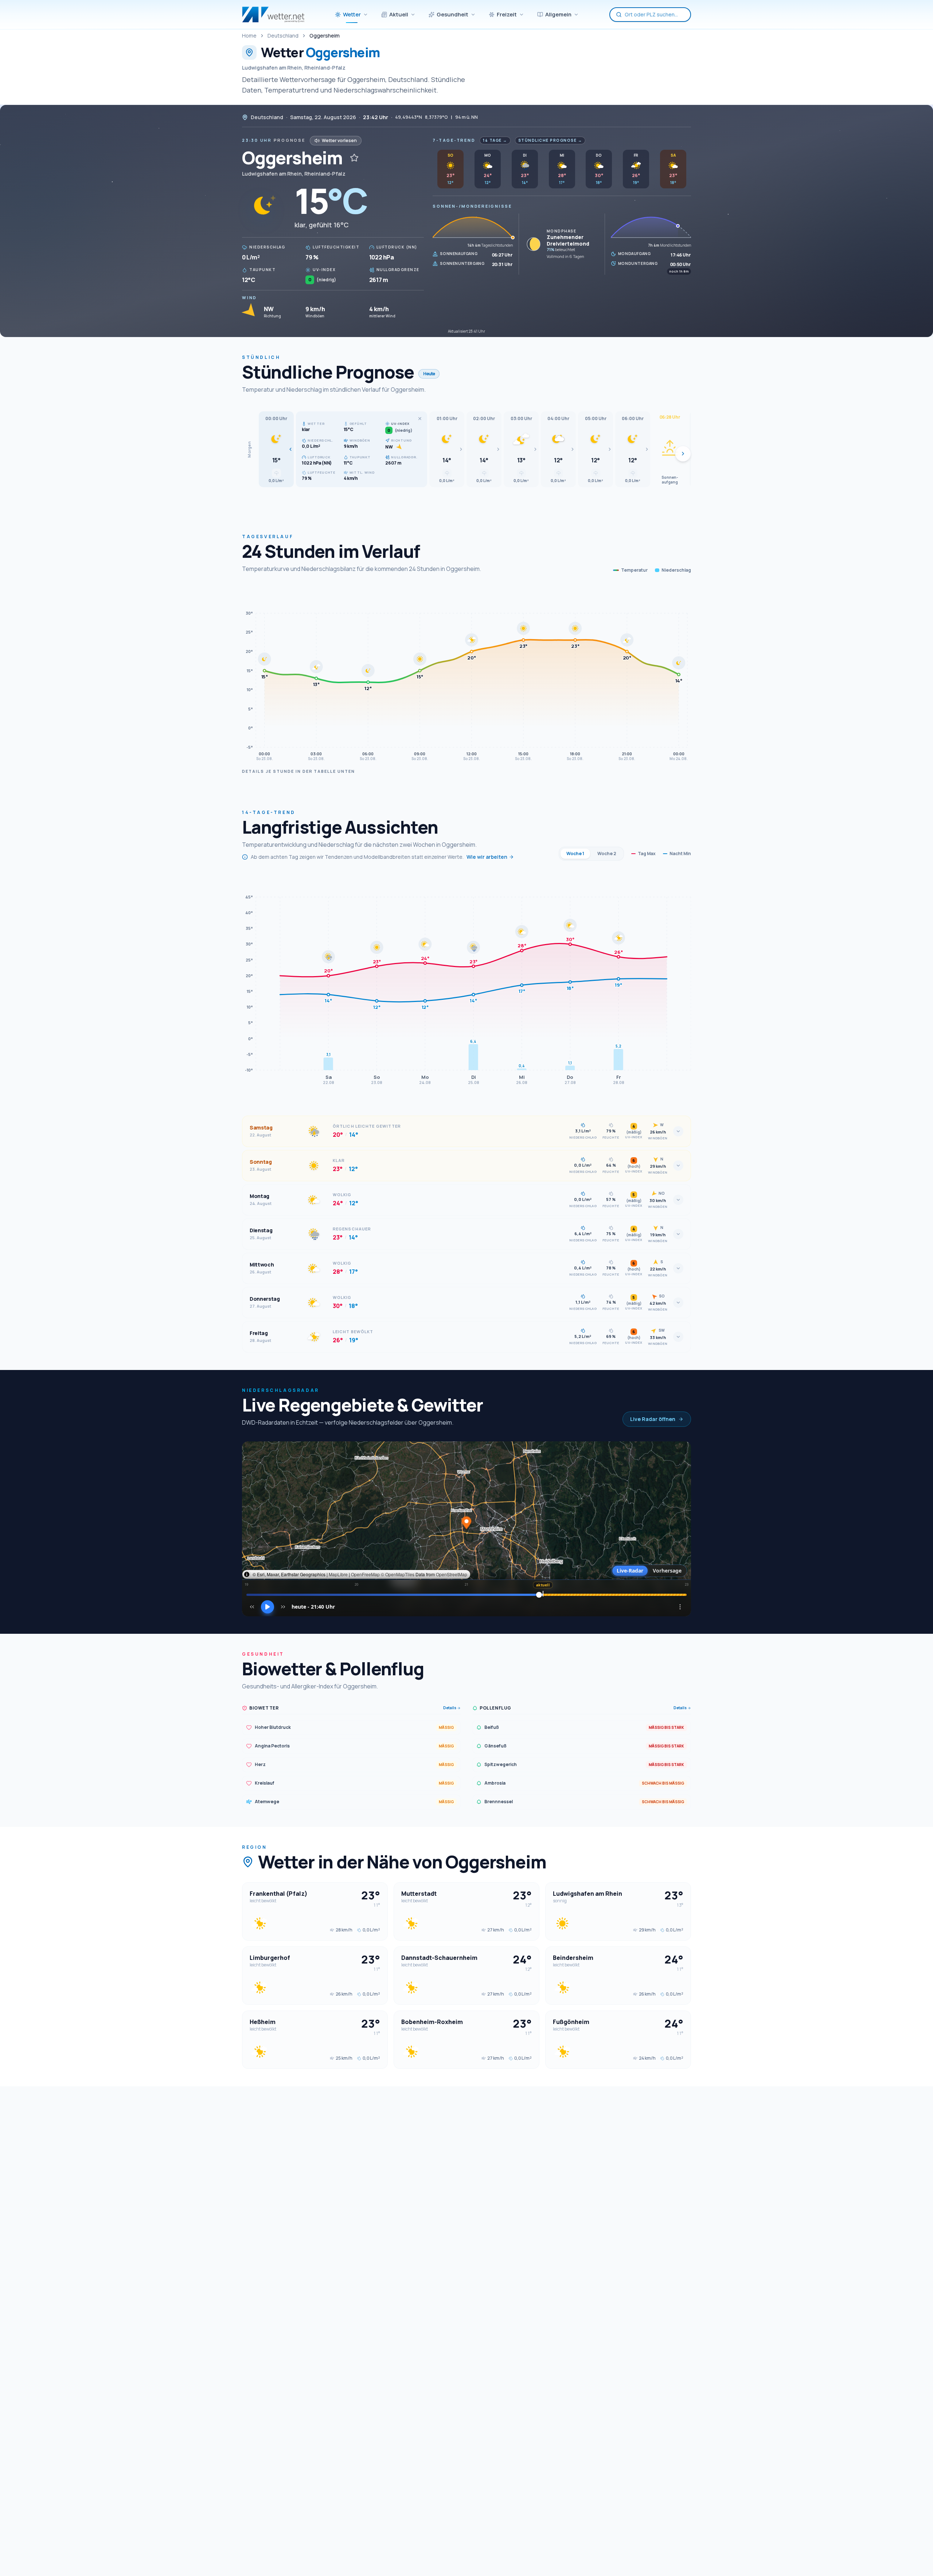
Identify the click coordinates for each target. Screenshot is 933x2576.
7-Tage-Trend (454, 140)
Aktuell (399, 14)
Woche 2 (607, 854)
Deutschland (283, 36)
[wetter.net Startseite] (273, 15)
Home (249, 36)
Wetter (352, 14)
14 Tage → (495, 140)
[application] (466, 675)
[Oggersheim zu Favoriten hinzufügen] (354, 158)
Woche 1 (575, 854)
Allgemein (558, 14)
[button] (276, 449)
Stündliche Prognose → (550, 140)
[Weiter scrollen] (683, 454)
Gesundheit (452, 14)
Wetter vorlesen (339, 140)
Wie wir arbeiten (487, 857)
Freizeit (507, 14)
